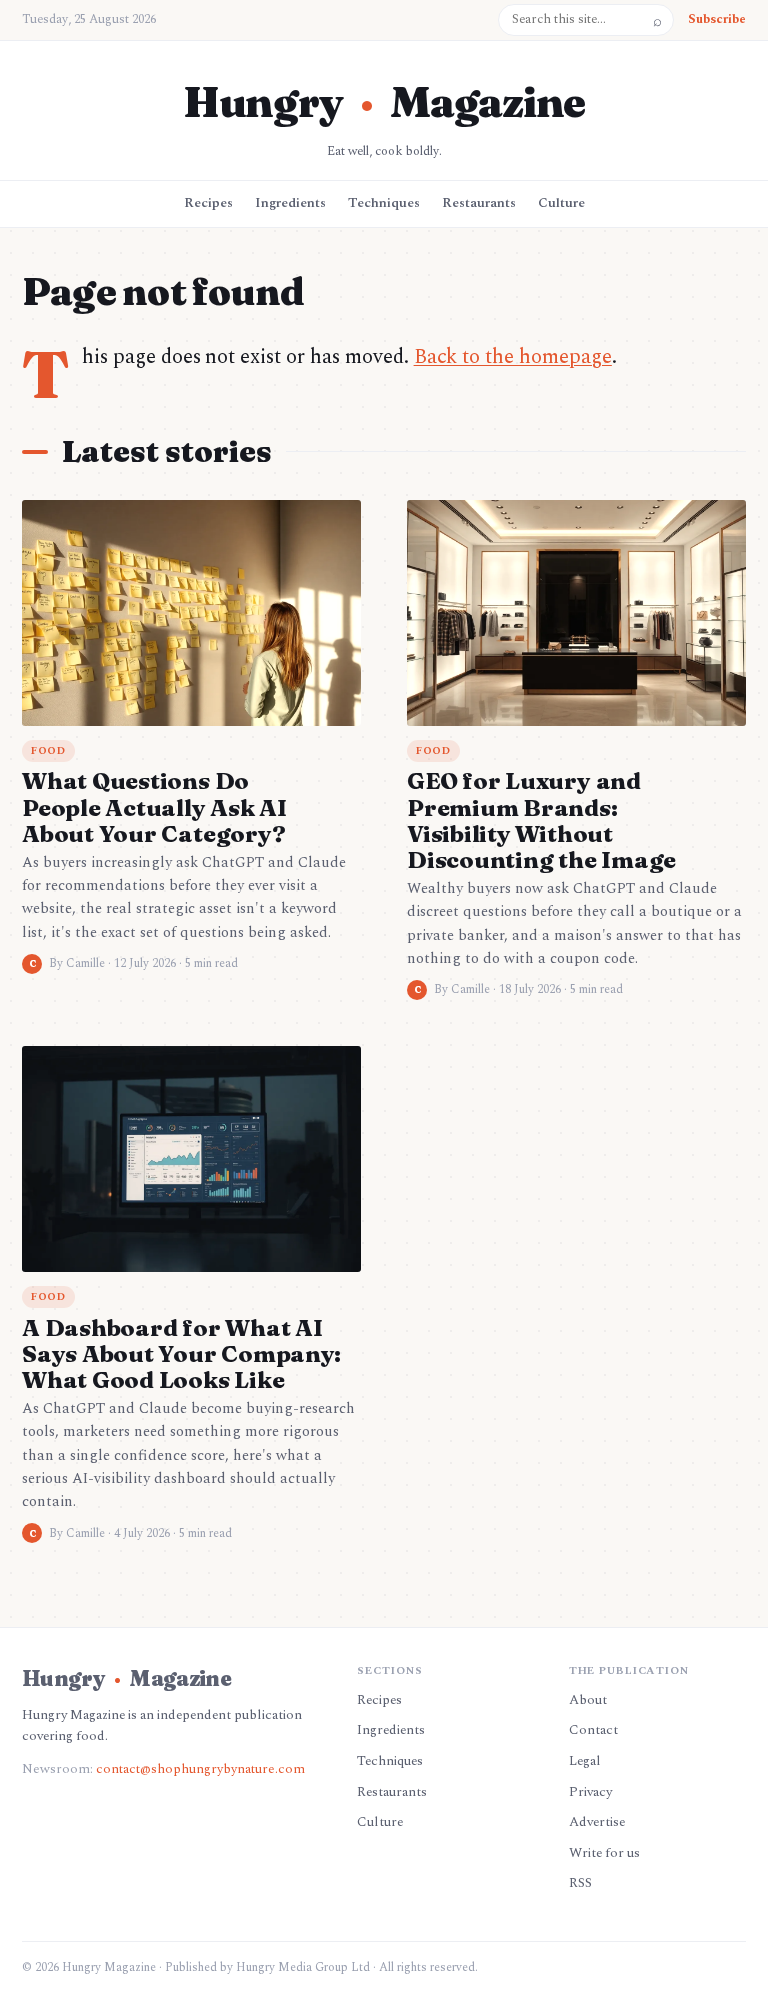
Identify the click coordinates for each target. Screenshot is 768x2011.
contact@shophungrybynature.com (200, 1769)
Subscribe (717, 19)
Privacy (590, 1792)
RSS (580, 1883)
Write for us (604, 1853)
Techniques (384, 203)
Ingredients (290, 203)
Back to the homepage (513, 356)
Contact (593, 1730)
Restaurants (479, 203)
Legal (585, 1761)
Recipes (208, 203)
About (588, 1700)
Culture (561, 203)
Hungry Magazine (384, 102)
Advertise (597, 1822)
